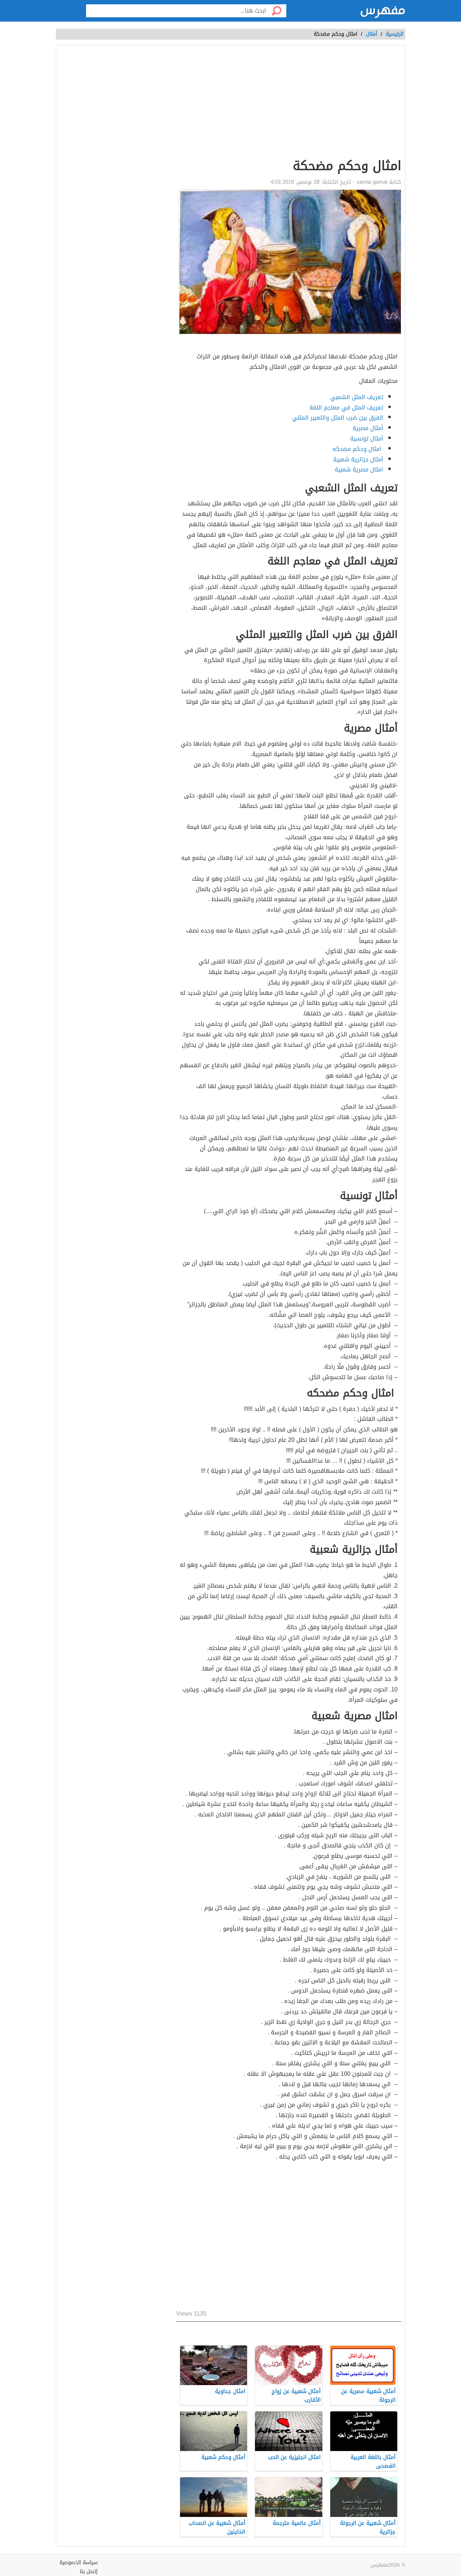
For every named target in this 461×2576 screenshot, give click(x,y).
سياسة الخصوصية (79, 2562)
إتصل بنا (89, 2571)
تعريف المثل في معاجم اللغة (346, 408)
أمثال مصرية (368, 428)
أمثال (372, 34)
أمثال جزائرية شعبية (358, 459)
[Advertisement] (289, 2237)
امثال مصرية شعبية (357, 469)
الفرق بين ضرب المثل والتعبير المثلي (338, 418)
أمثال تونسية (367, 439)
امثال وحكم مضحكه (358, 449)
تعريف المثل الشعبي (357, 397)
